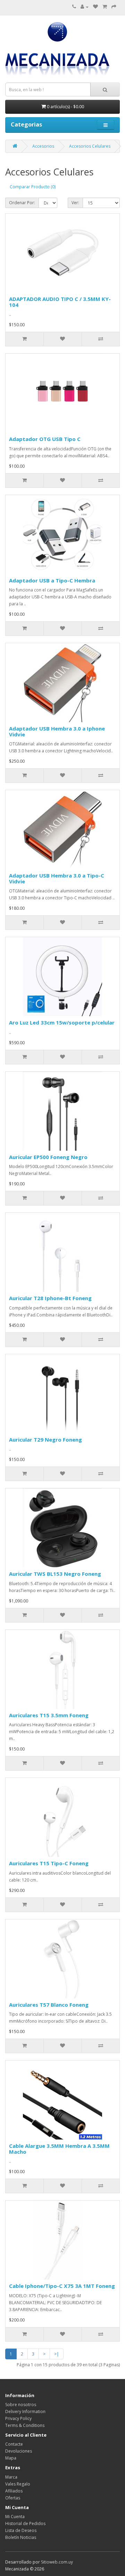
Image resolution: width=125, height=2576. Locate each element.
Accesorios (43, 146)
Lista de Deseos (21, 2530)
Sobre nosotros (21, 2405)
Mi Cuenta (15, 2517)
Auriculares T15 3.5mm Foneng (49, 1715)
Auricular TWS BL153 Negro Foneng (55, 1574)
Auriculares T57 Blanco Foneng (49, 2005)
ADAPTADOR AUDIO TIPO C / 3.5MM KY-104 (60, 302)
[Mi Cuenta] (85, 7)
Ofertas (13, 2498)
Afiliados (14, 2491)
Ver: (75, 203)
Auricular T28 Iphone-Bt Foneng (50, 1298)
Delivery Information (25, 2411)
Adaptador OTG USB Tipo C (45, 439)
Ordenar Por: (22, 203)
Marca (11, 2477)
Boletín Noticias (21, 2537)
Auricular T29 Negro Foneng (45, 1440)
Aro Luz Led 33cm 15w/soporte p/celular (62, 1022)
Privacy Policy (18, 2418)
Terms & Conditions (25, 2425)
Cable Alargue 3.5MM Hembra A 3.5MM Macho (59, 2149)
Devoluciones (19, 2451)
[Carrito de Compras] (105, 7)
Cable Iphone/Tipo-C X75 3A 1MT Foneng (62, 2286)
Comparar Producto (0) (33, 187)
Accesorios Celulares (90, 146)
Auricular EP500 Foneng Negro (48, 1157)
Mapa (11, 2458)
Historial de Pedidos (25, 2523)
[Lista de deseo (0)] (95, 7)
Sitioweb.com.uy (57, 2562)
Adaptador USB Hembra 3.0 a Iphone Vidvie (57, 731)
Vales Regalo (18, 2484)
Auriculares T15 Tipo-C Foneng (49, 1863)
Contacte (14, 2444)
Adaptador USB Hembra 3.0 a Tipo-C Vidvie (57, 878)
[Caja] (114, 7)
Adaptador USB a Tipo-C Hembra (52, 580)
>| (57, 2354)
